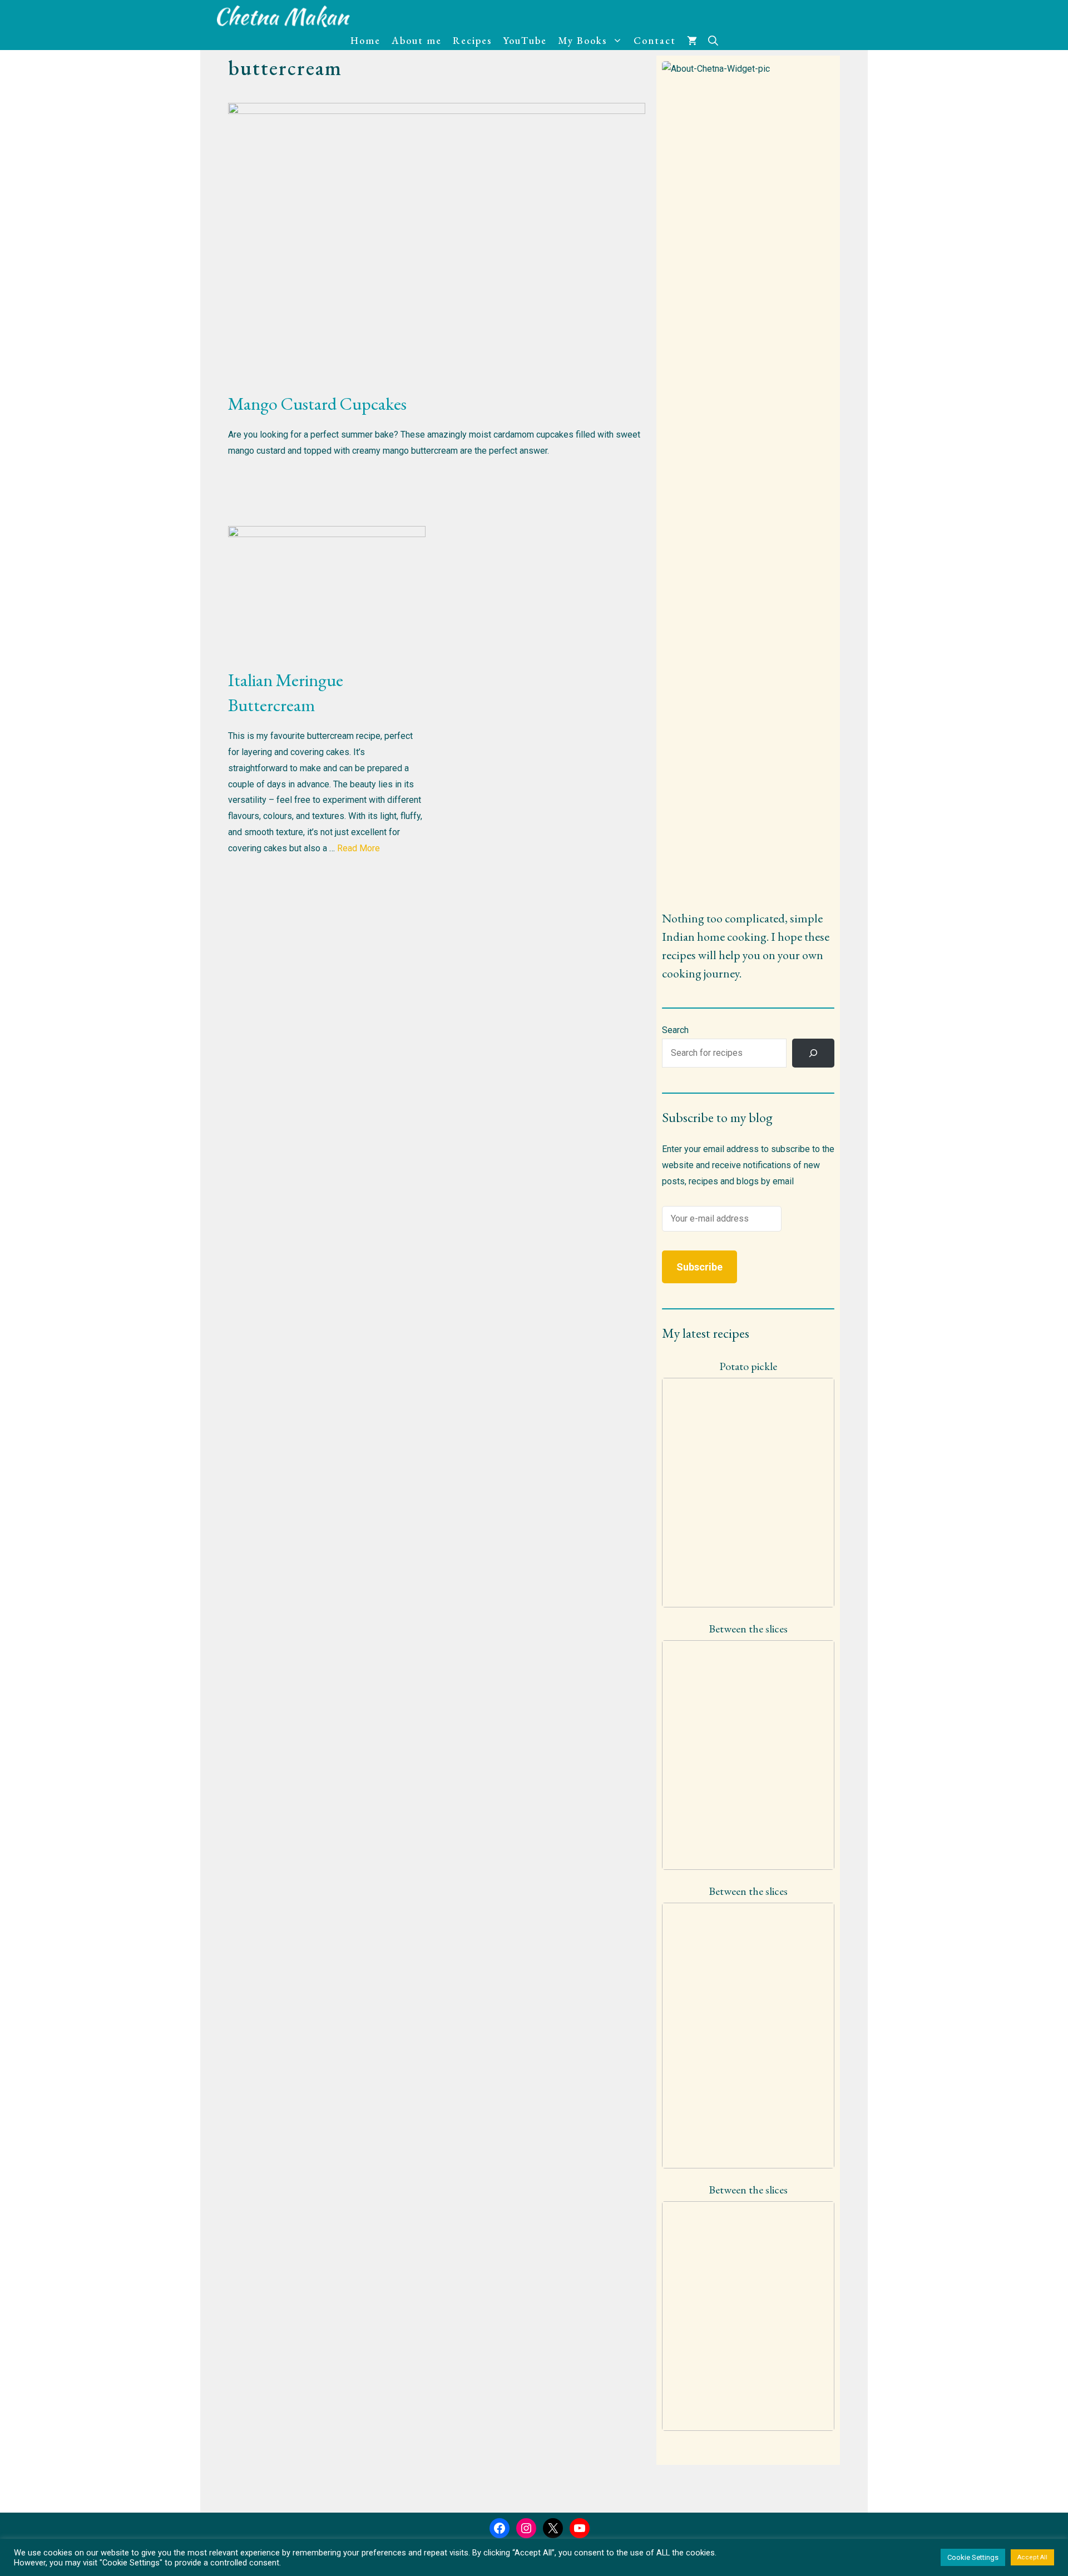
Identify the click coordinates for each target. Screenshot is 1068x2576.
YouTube (525, 40)
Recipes (472, 40)
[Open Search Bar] (713, 41)
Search (675, 1030)
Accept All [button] (1032, 2557)
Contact (655, 40)
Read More (359, 848)
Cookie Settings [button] (973, 2557)
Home (365, 40)
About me (417, 40)
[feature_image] (748, 1492)
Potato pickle (748, 1366)
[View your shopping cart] (692, 41)
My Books (582, 40)
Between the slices (748, 1629)
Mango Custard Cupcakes (317, 404)
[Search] (813, 1053)
